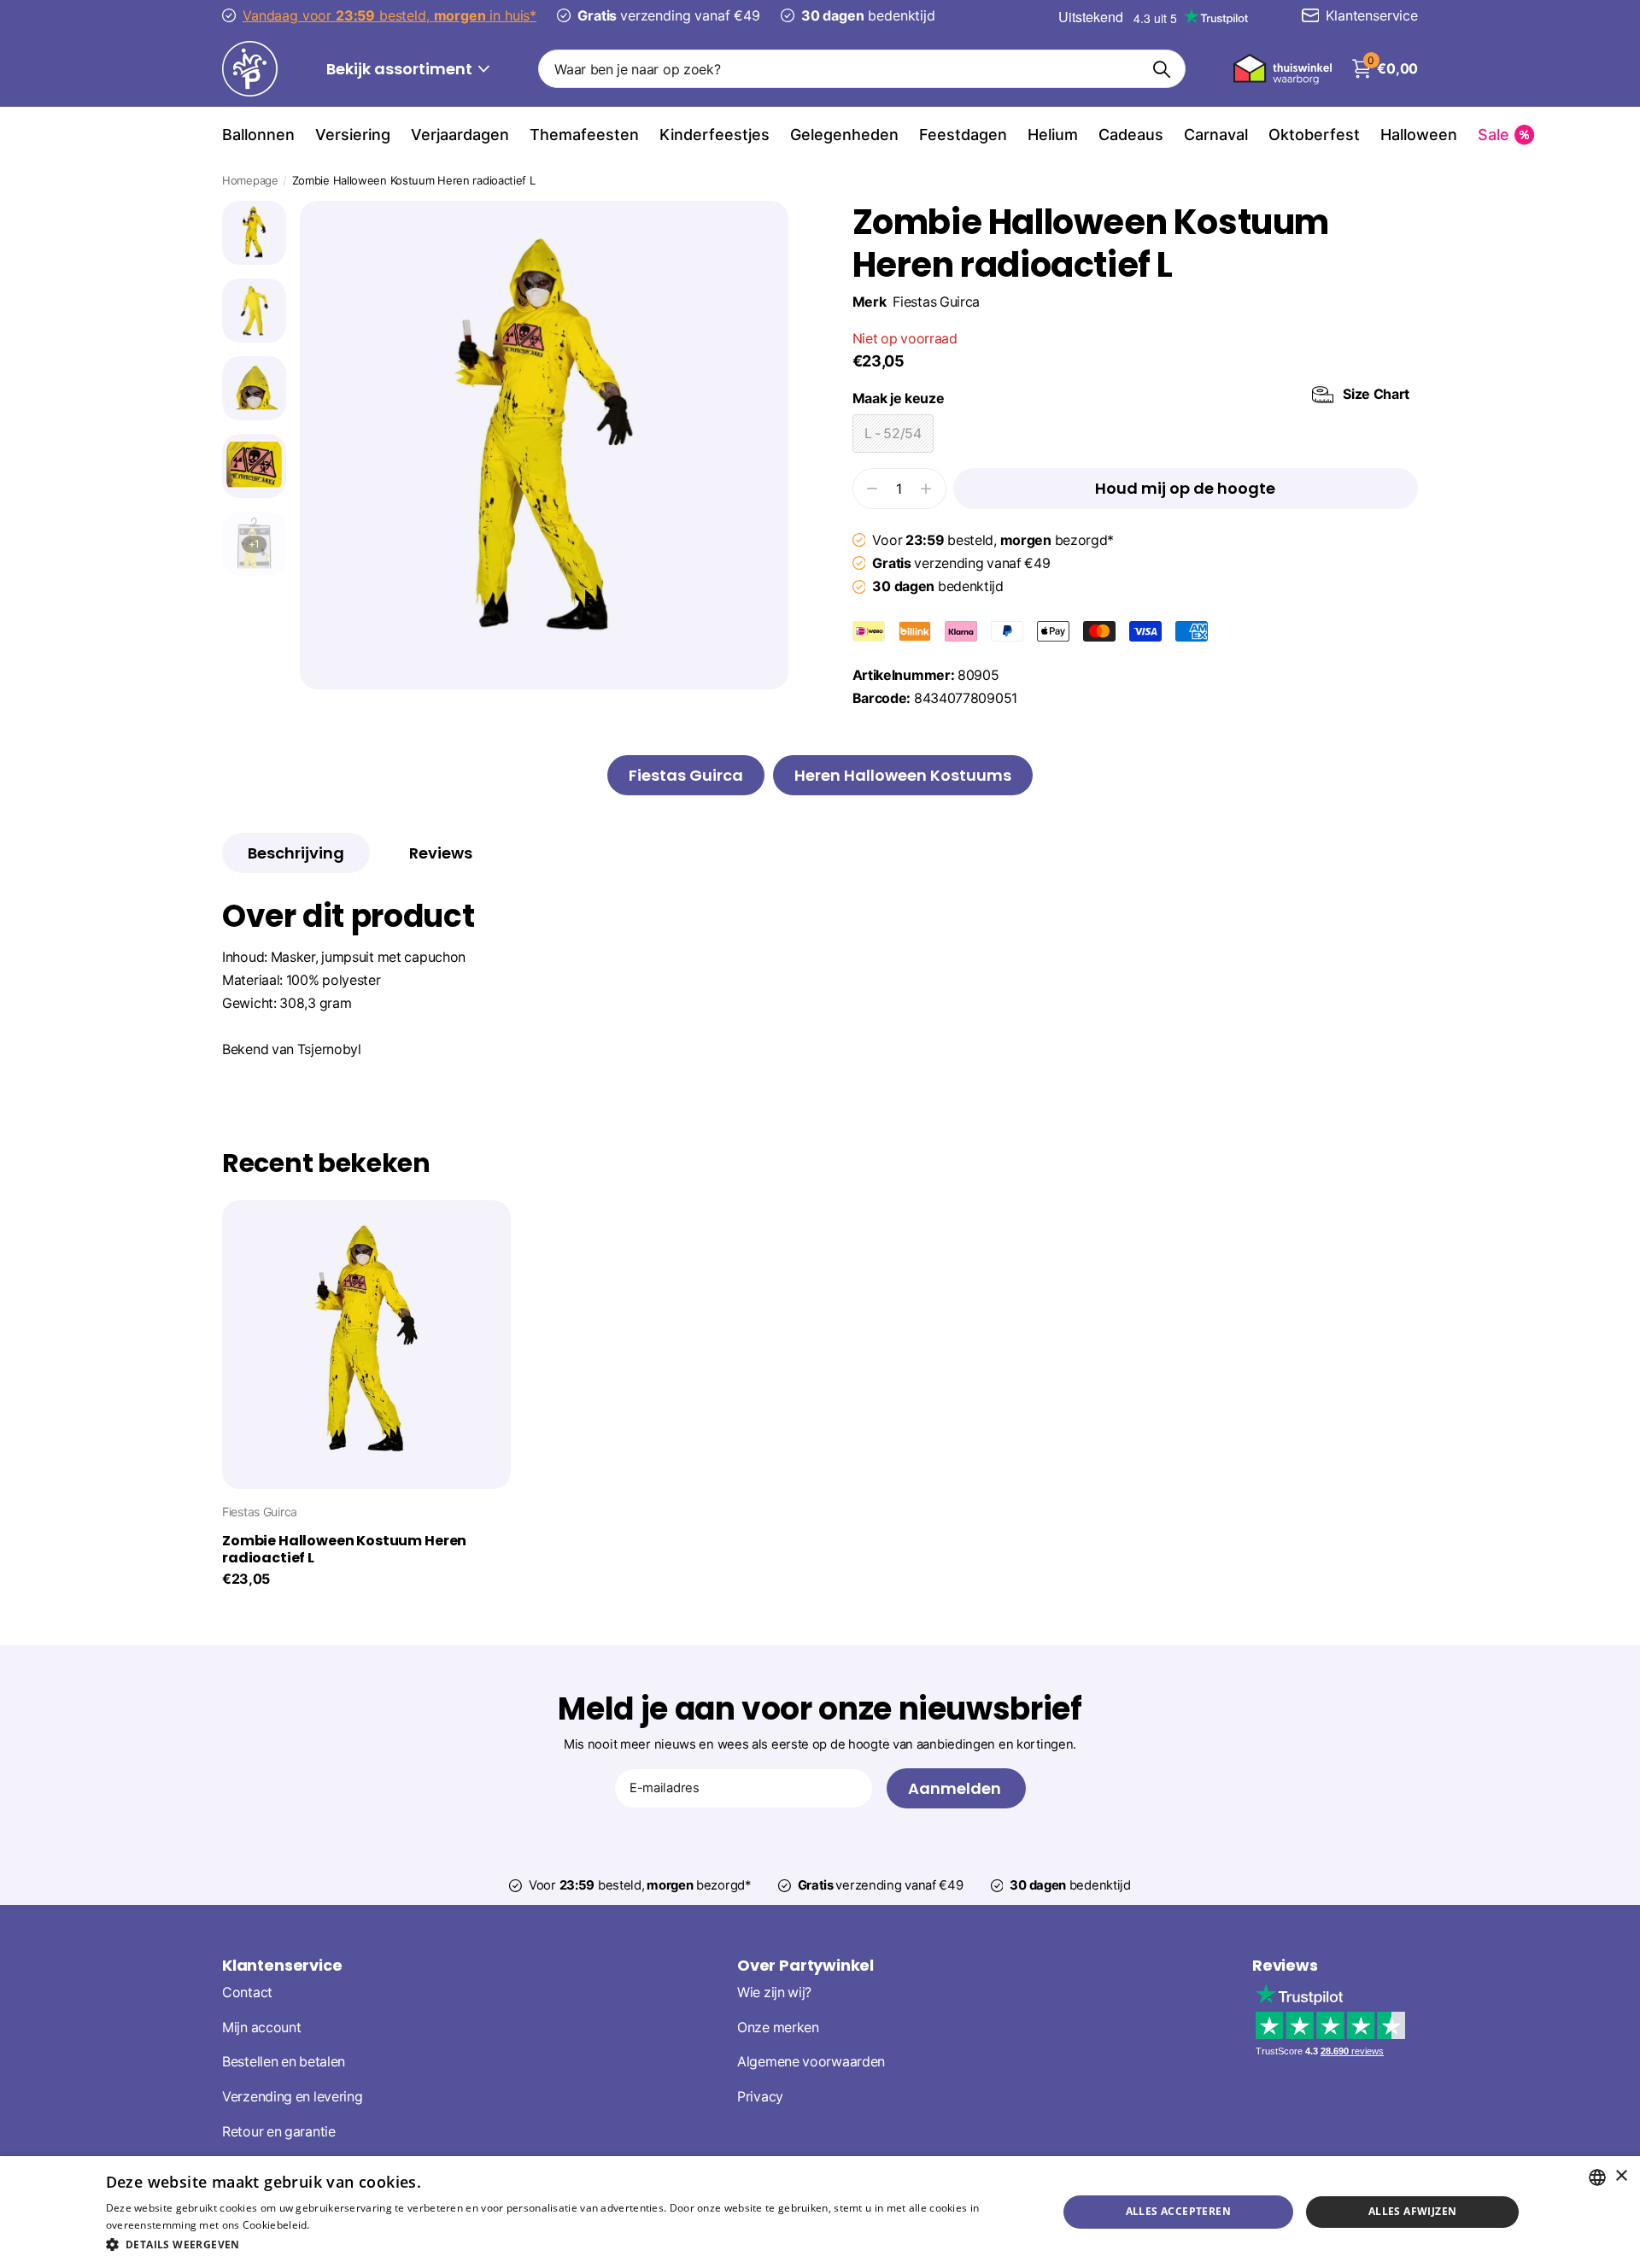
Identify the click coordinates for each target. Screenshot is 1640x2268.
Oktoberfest (1314, 135)
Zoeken (1162, 69)
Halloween (1419, 135)
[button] (568, 2245)
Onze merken (778, 2028)
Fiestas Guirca (936, 302)
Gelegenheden (844, 135)
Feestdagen (963, 135)
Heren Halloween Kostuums (903, 775)
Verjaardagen (460, 135)
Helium (1053, 135)
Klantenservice (282, 1965)
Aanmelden (956, 1788)
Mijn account (261, 2028)
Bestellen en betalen (284, 2063)
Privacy (760, 2097)
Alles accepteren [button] (1178, 2211)
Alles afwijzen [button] (1413, 2211)
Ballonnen (258, 135)
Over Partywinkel (805, 1965)
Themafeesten (584, 135)
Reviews (1285, 1965)
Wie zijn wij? (774, 1993)
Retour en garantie (279, 2132)
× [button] (1621, 2176)
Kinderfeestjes (715, 135)
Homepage (250, 180)
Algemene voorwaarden (811, 2063)
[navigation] (254, 233)
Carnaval (1216, 135)
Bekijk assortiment (401, 69)
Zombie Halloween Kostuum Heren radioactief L (344, 1550)
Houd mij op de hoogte (1185, 488)
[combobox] (1597, 2177)
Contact (247, 1993)
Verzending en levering (292, 2097)
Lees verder (342, 2225)
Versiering (353, 135)
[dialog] (820, 2212)
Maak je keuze (1131, 397)
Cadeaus (1131, 135)
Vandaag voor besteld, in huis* (389, 15)
